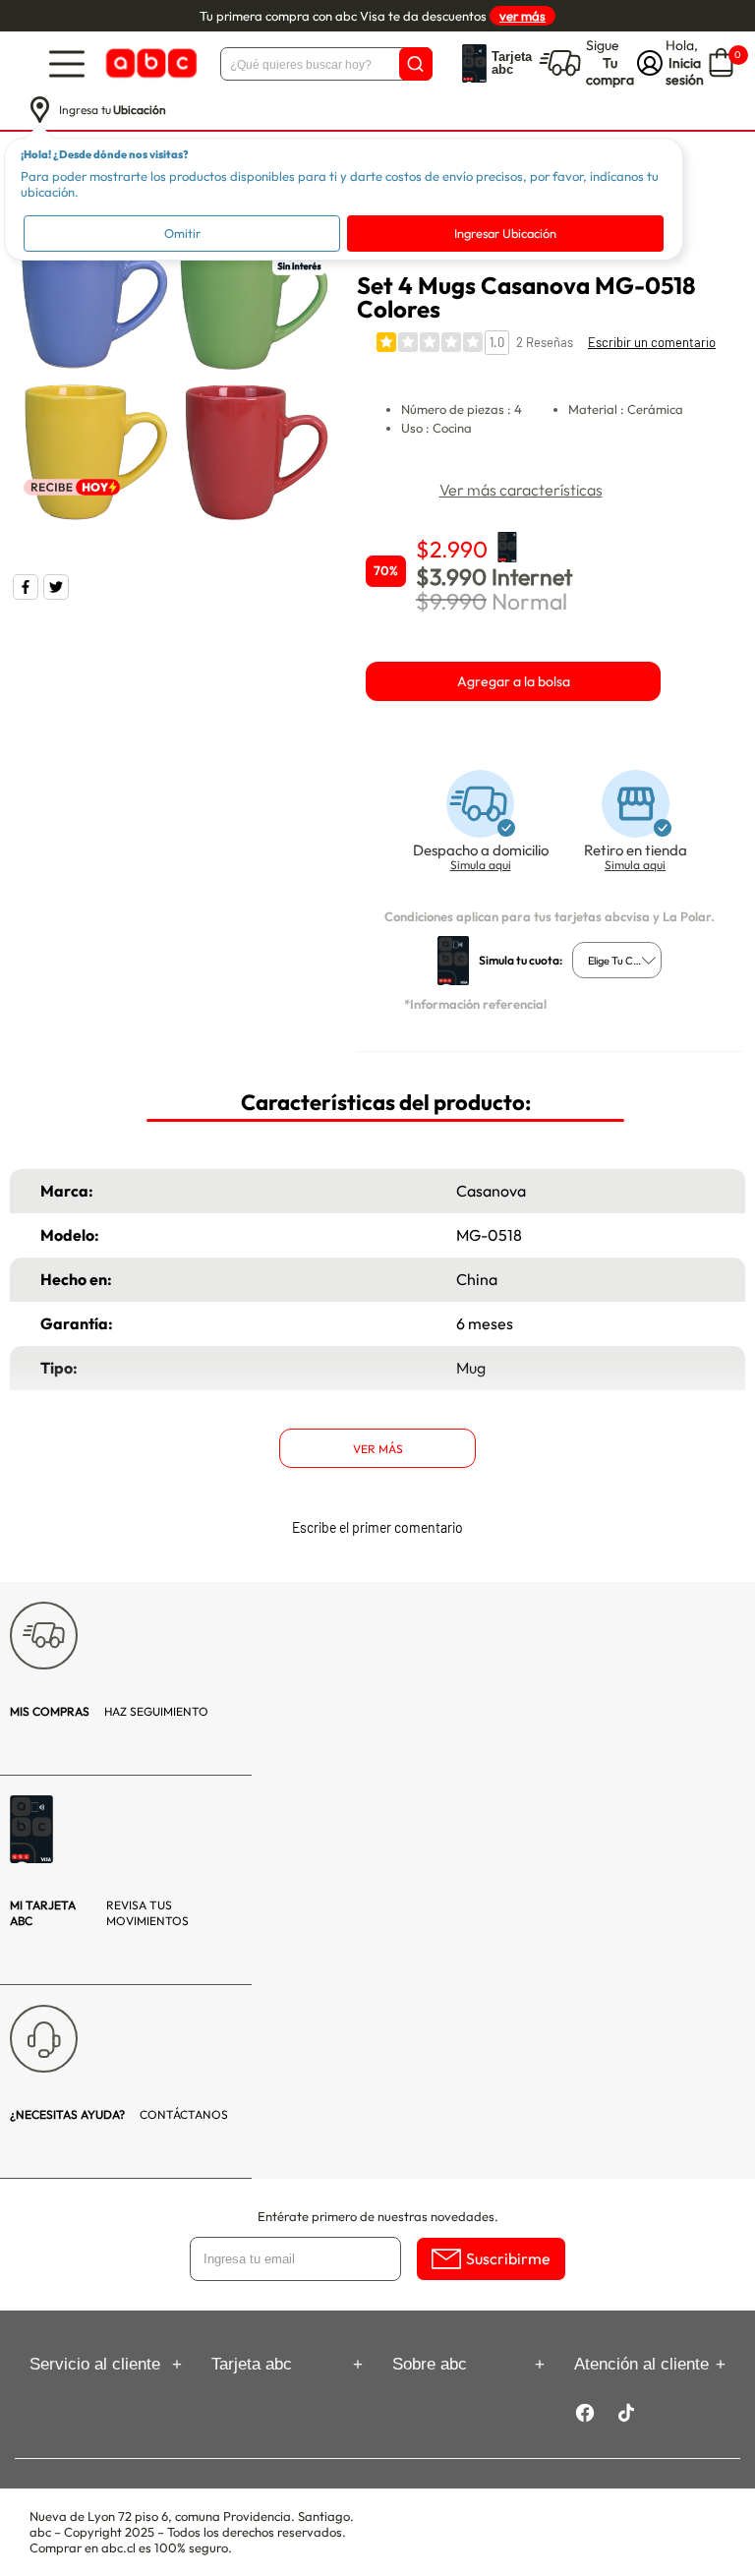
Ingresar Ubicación (505, 233)
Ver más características (521, 490)
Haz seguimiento (109, 1711)
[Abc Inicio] (149, 63)
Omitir (182, 233)
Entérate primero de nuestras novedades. (378, 2216)
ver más (523, 16)
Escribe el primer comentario (377, 1527)
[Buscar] (416, 64)
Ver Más (378, 1449)
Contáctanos (119, 2114)
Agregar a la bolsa (514, 681)
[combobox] (617, 960)
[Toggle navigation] (67, 63)
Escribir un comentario (652, 342)
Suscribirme (508, 2258)
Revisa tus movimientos (99, 1913)
